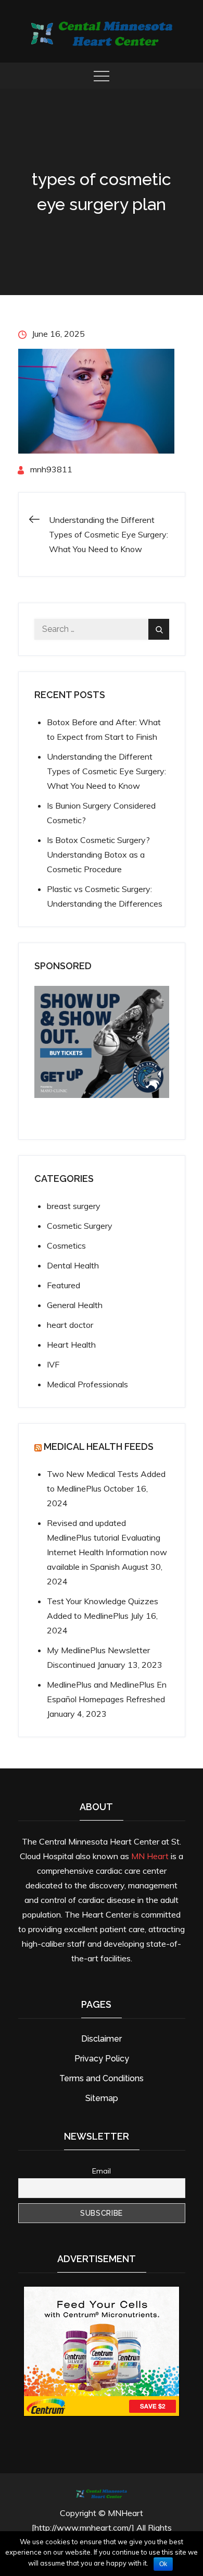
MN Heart (150, 1856)
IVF (53, 1364)
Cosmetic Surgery (80, 1226)
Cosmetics (66, 1246)
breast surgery (74, 1206)
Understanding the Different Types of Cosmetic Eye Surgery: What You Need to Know (106, 771)
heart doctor (70, 1325)
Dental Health (73, 1265)
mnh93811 (51, 469)
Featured (64, 1285)
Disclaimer (102, 2039)
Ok (163, 2564)
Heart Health (71, 1345)
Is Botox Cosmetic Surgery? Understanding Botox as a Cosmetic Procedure (98, 854)
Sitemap (102, 2098)
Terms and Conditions (102, 2078)
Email (102, 2171)
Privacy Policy (102, 2059)
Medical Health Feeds (99, 1446)
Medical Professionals (87, 1384)
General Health (75, 1305)
